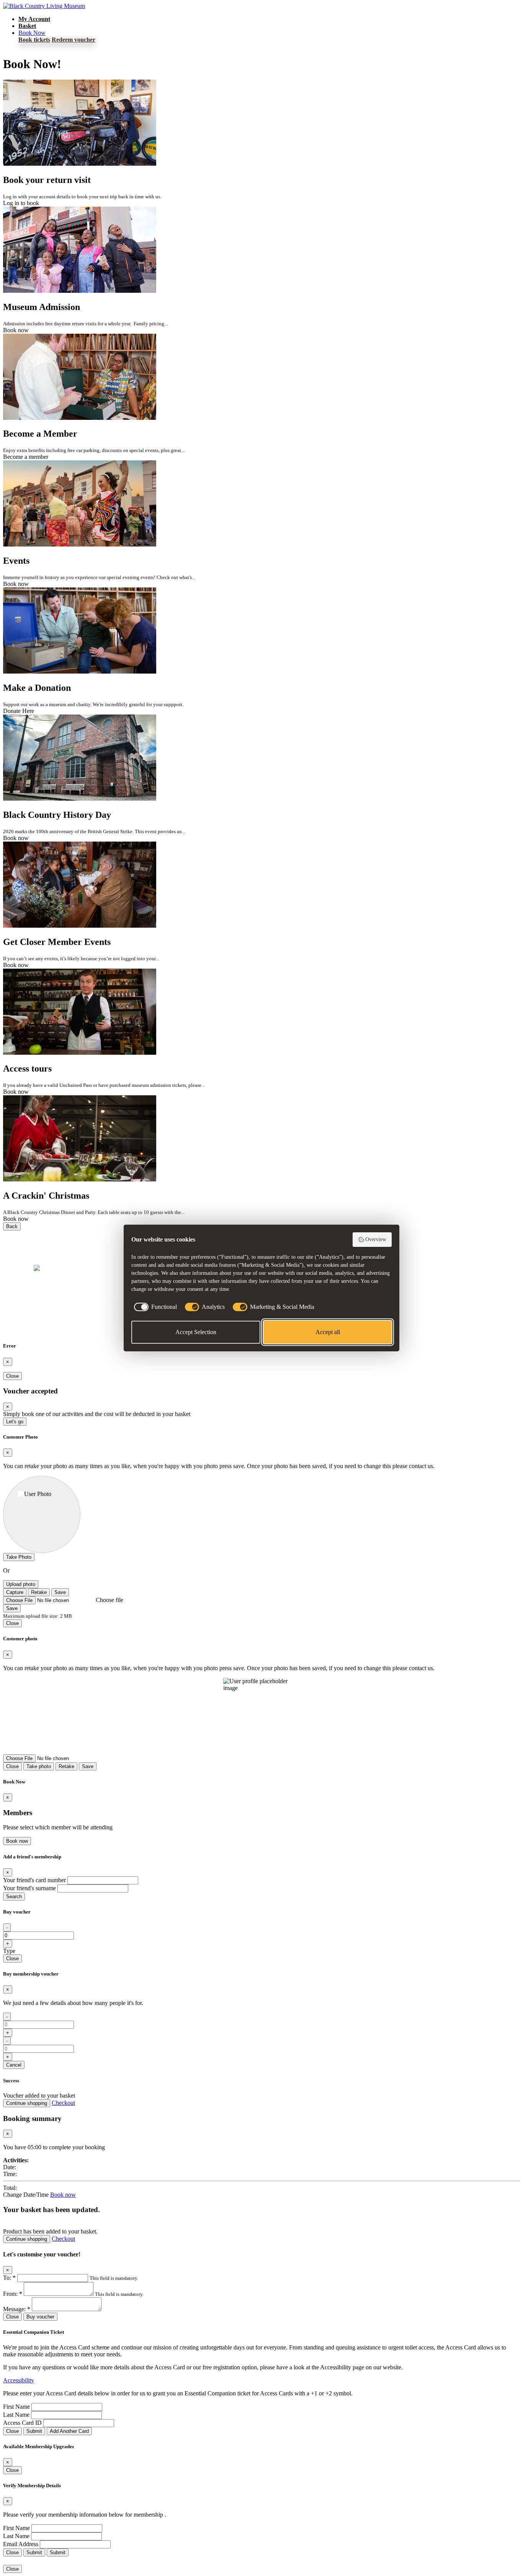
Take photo (39, 1766)
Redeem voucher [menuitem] (74, 40)
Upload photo (21, 1584)
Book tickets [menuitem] (34, 40)
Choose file (110, 1600)
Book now (17, 1841)
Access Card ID (22, 2423)
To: (9, 2278)
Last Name (16, 2415)
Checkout (63, 2103)
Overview (376, 1239)
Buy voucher (40, 2317)
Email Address (21, 2544)
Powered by (18, 1268)
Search (14, 1897)
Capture (15, 1592)
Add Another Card (69, 2431)
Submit (34, 2431)
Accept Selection (196, 1332)
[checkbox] (154, 1307)
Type (9, 1951)
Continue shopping (27, 2103)
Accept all (328, 1332)
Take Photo (19, 1557)
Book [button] (32, 33)
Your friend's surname (29, 1888)
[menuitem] (34, 19)
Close (12, 1376)
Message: (17, 2309)
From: (13, 2294)
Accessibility (19, 2380)
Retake (39, 1592)
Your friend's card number (34, 1880)
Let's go (15, 1422)
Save (60, 1592)
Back (12, 1226)
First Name (16, 2407)
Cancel (14, 2065)
